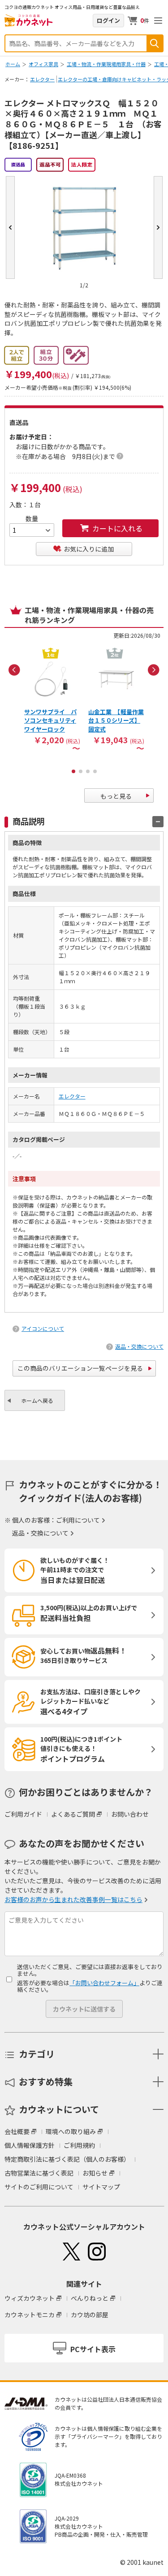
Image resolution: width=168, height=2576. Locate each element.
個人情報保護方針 (30, 2145)
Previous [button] (14, 670)
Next (158, 227)
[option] (52, 698)
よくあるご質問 (73, 1814)
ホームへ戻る (37, 1400)
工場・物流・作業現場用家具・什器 (106, 64)
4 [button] (95, 771)
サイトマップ (101, 2187)
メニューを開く (158, 21)
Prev (10, 227)
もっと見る (116, 796)
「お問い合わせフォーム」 (104, 1983)
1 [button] (73, 771)
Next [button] (154, 670)
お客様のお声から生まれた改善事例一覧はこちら (73, 1899)
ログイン (108, 20)
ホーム (13, 64)
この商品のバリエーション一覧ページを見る (80, 1368)
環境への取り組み (71, 2131)
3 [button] (88, 771)
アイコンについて (43, 1328)
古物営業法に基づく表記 (39, 2173)
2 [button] (81, 771)
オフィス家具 (43, 64)
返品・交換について (139, 1346)
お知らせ (95, 2173)
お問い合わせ (130, 1814)
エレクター (42, 79)
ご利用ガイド (23, 1814)
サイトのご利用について (39, 2187)
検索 (155, 43)
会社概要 (17, 2131)
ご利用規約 (79, 2145)
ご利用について (78, 1520)
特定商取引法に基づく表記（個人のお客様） (67, 2159)
